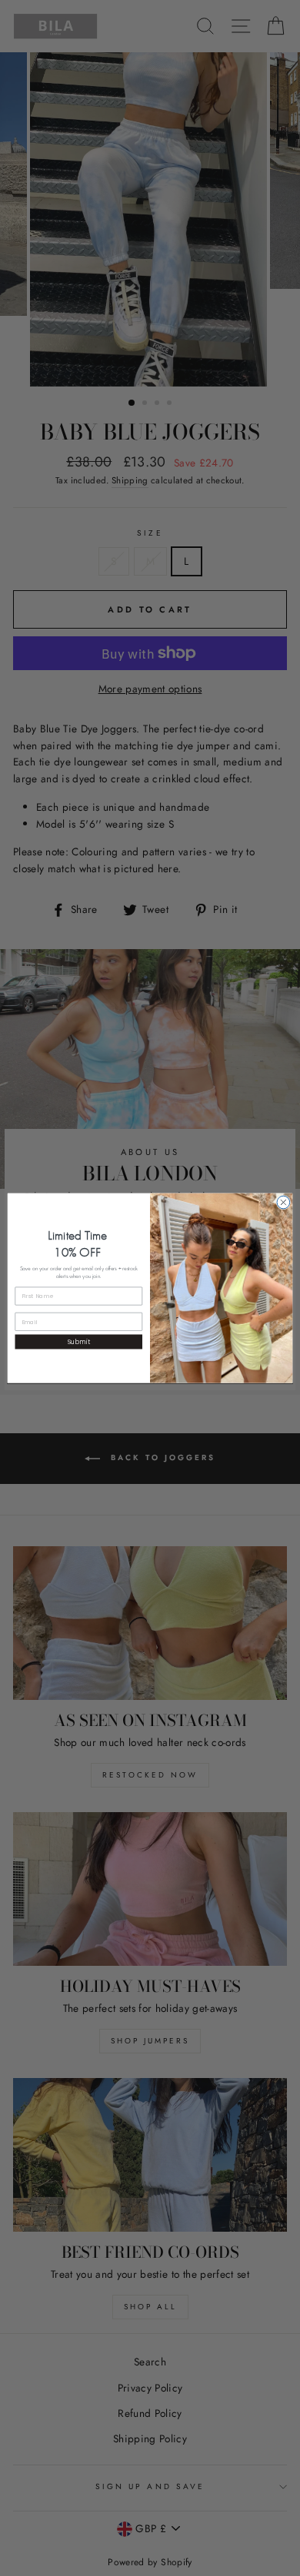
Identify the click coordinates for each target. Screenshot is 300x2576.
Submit (79, 1342)
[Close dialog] (283, 1202)
